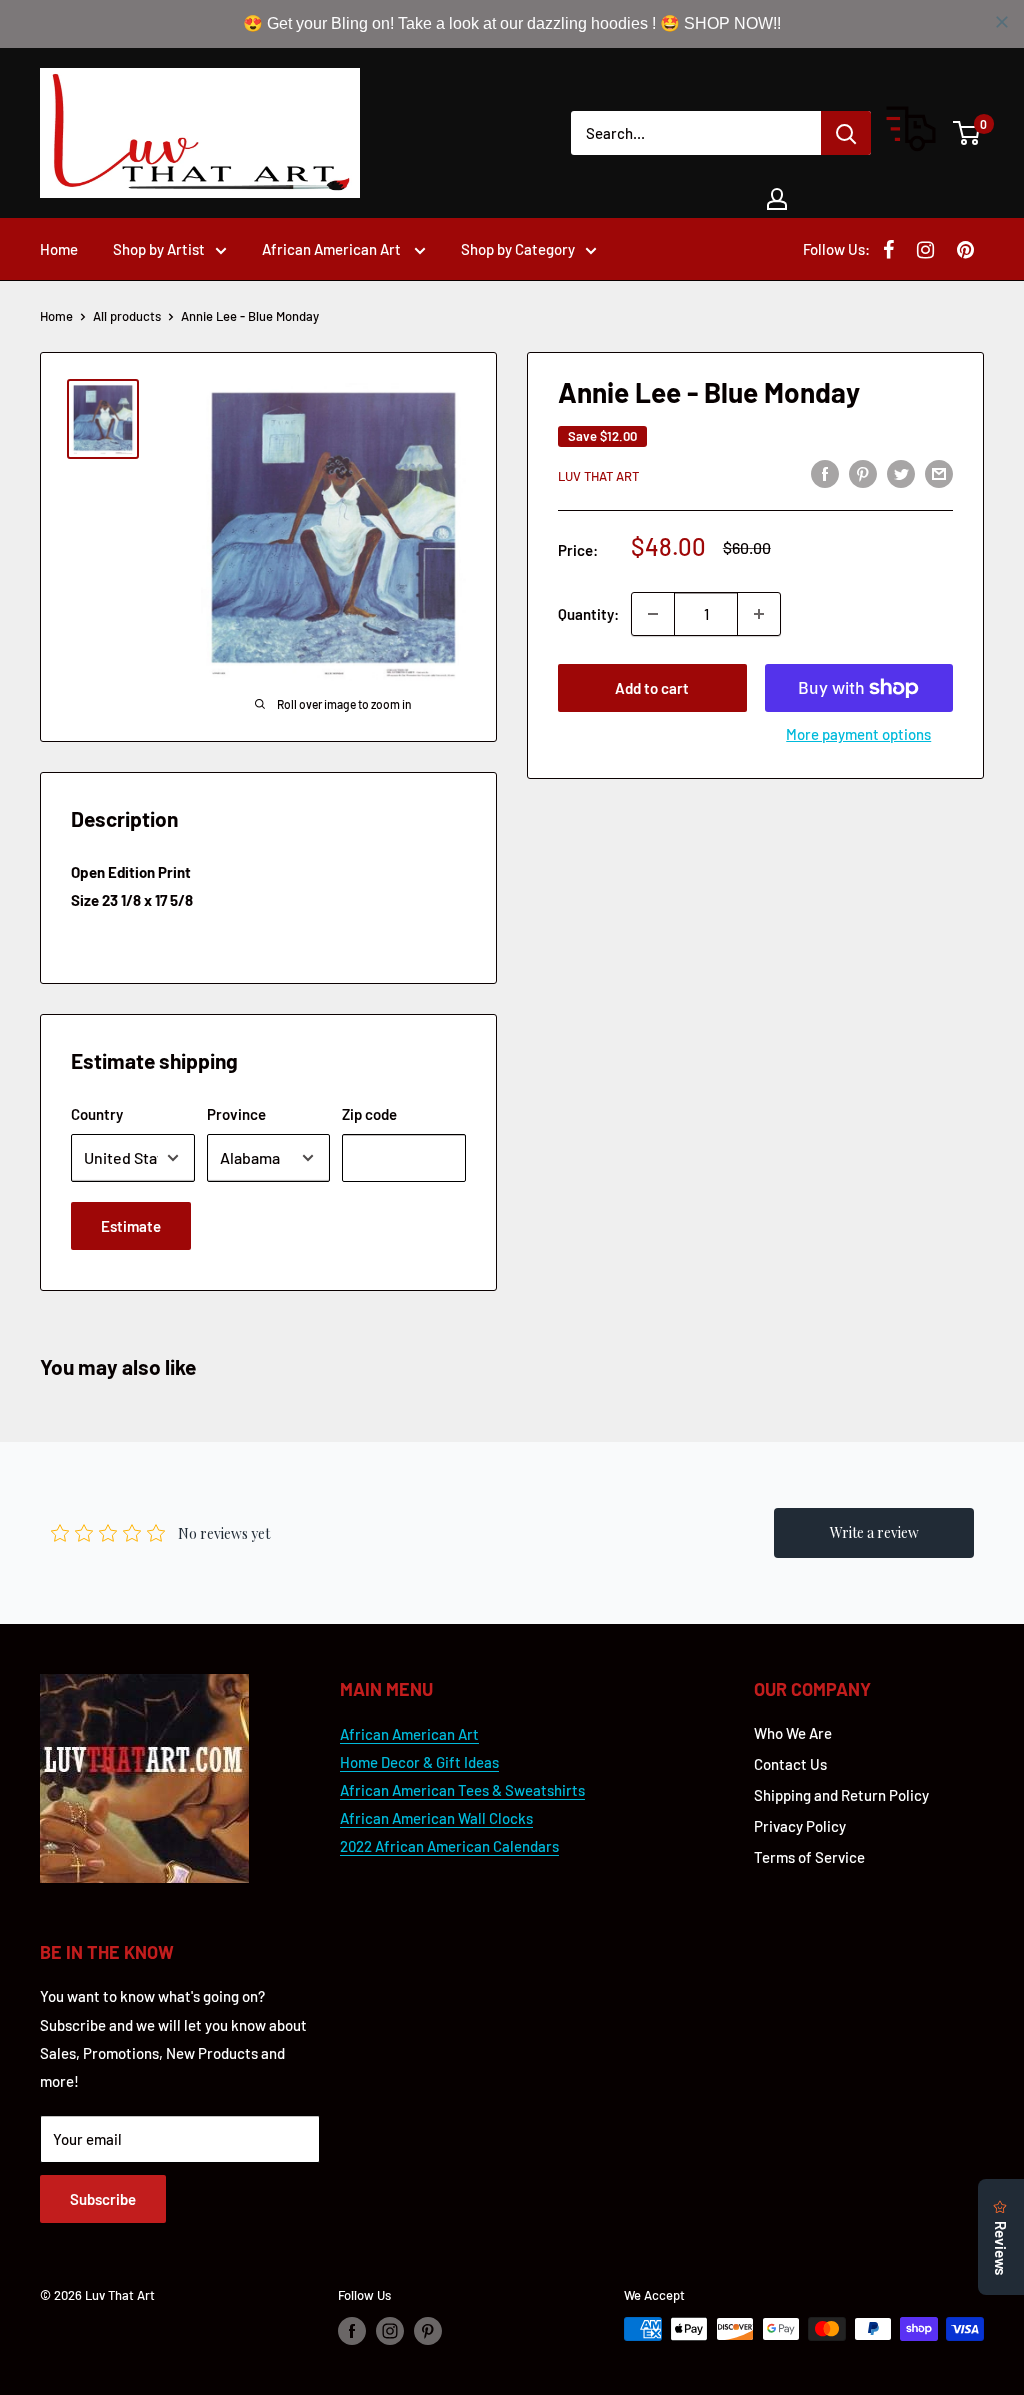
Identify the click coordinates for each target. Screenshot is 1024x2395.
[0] (967, 133)
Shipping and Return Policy (841, 1795)
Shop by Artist (159, 249)
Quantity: (588, 614)
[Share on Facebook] (825, 473)
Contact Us (790, 1764)
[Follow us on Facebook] (352, 2331)
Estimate (131, 1226)
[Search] (846, 133)
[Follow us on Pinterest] (428, 2331)
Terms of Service (809, 1857)
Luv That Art (598, 476)
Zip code (369, 1114)
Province (236, 1114)
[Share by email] (939, 473)
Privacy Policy (800, 1826)
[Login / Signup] (777, 199)
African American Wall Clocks (436, 1818)
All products (127, 316)
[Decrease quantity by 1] (653, 614)
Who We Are (793, 1733)
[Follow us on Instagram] (390, 2331)
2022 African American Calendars (449, 1846)
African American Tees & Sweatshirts (462, 1790)
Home (59, 249)
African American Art (333, 249)
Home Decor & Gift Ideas (419, 1762)
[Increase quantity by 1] (759, 614)
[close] (1002, 22)
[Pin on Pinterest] (863, 473)
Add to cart (652, 688)
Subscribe (103, 2199)
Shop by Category (518, 249)
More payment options (858, 734)
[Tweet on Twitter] (901, 473)
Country (97, 1114)
